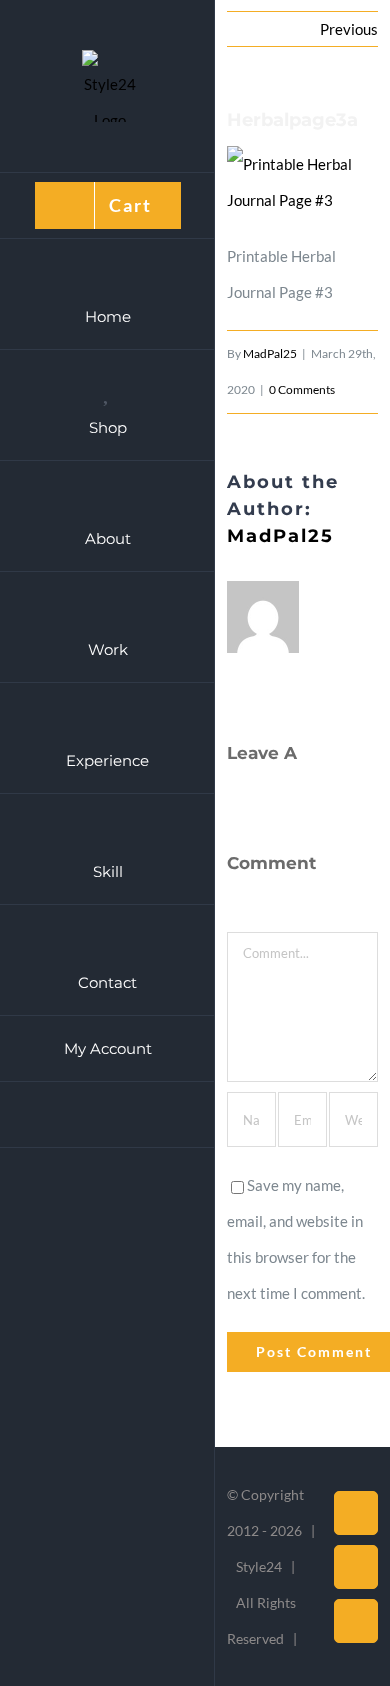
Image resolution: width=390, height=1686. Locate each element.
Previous (349, 29)
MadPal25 (270, 353)
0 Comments (302, 389)
